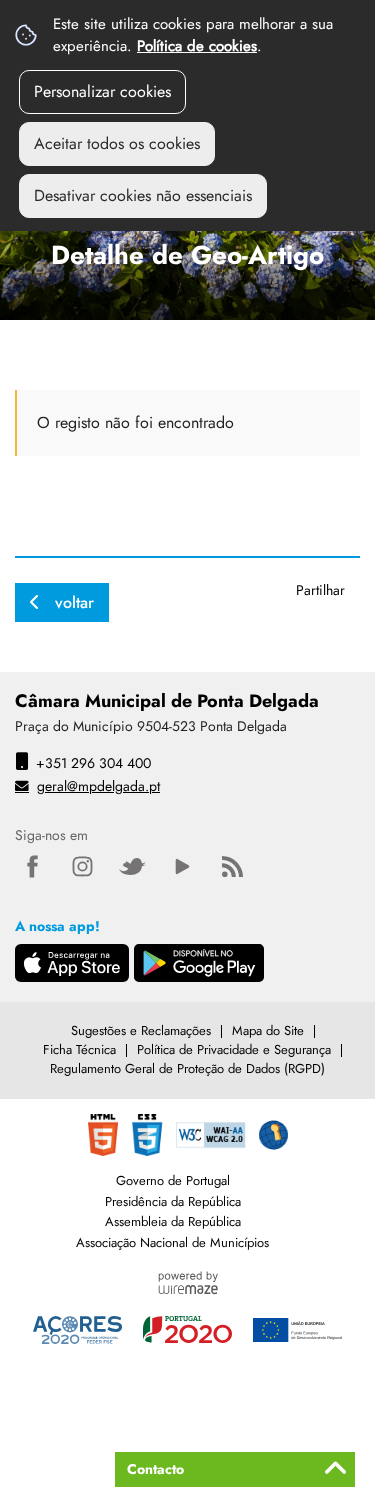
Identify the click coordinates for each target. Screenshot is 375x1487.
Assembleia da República (173, 1221)
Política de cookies (197, 46)
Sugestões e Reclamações (141, 1030)
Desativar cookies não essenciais (143, 195)
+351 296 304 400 (93, 763)
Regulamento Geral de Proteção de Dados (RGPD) (187, 1068)
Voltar (74, 602)
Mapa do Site (268, 1030)
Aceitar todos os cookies (117, 143)
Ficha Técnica (79, 1049)
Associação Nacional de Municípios (172, 1242)
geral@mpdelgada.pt (98, 786)
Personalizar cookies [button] (102, 91)
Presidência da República (173, 1201)
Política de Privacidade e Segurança (234, 1049)
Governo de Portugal (173, 1180)
